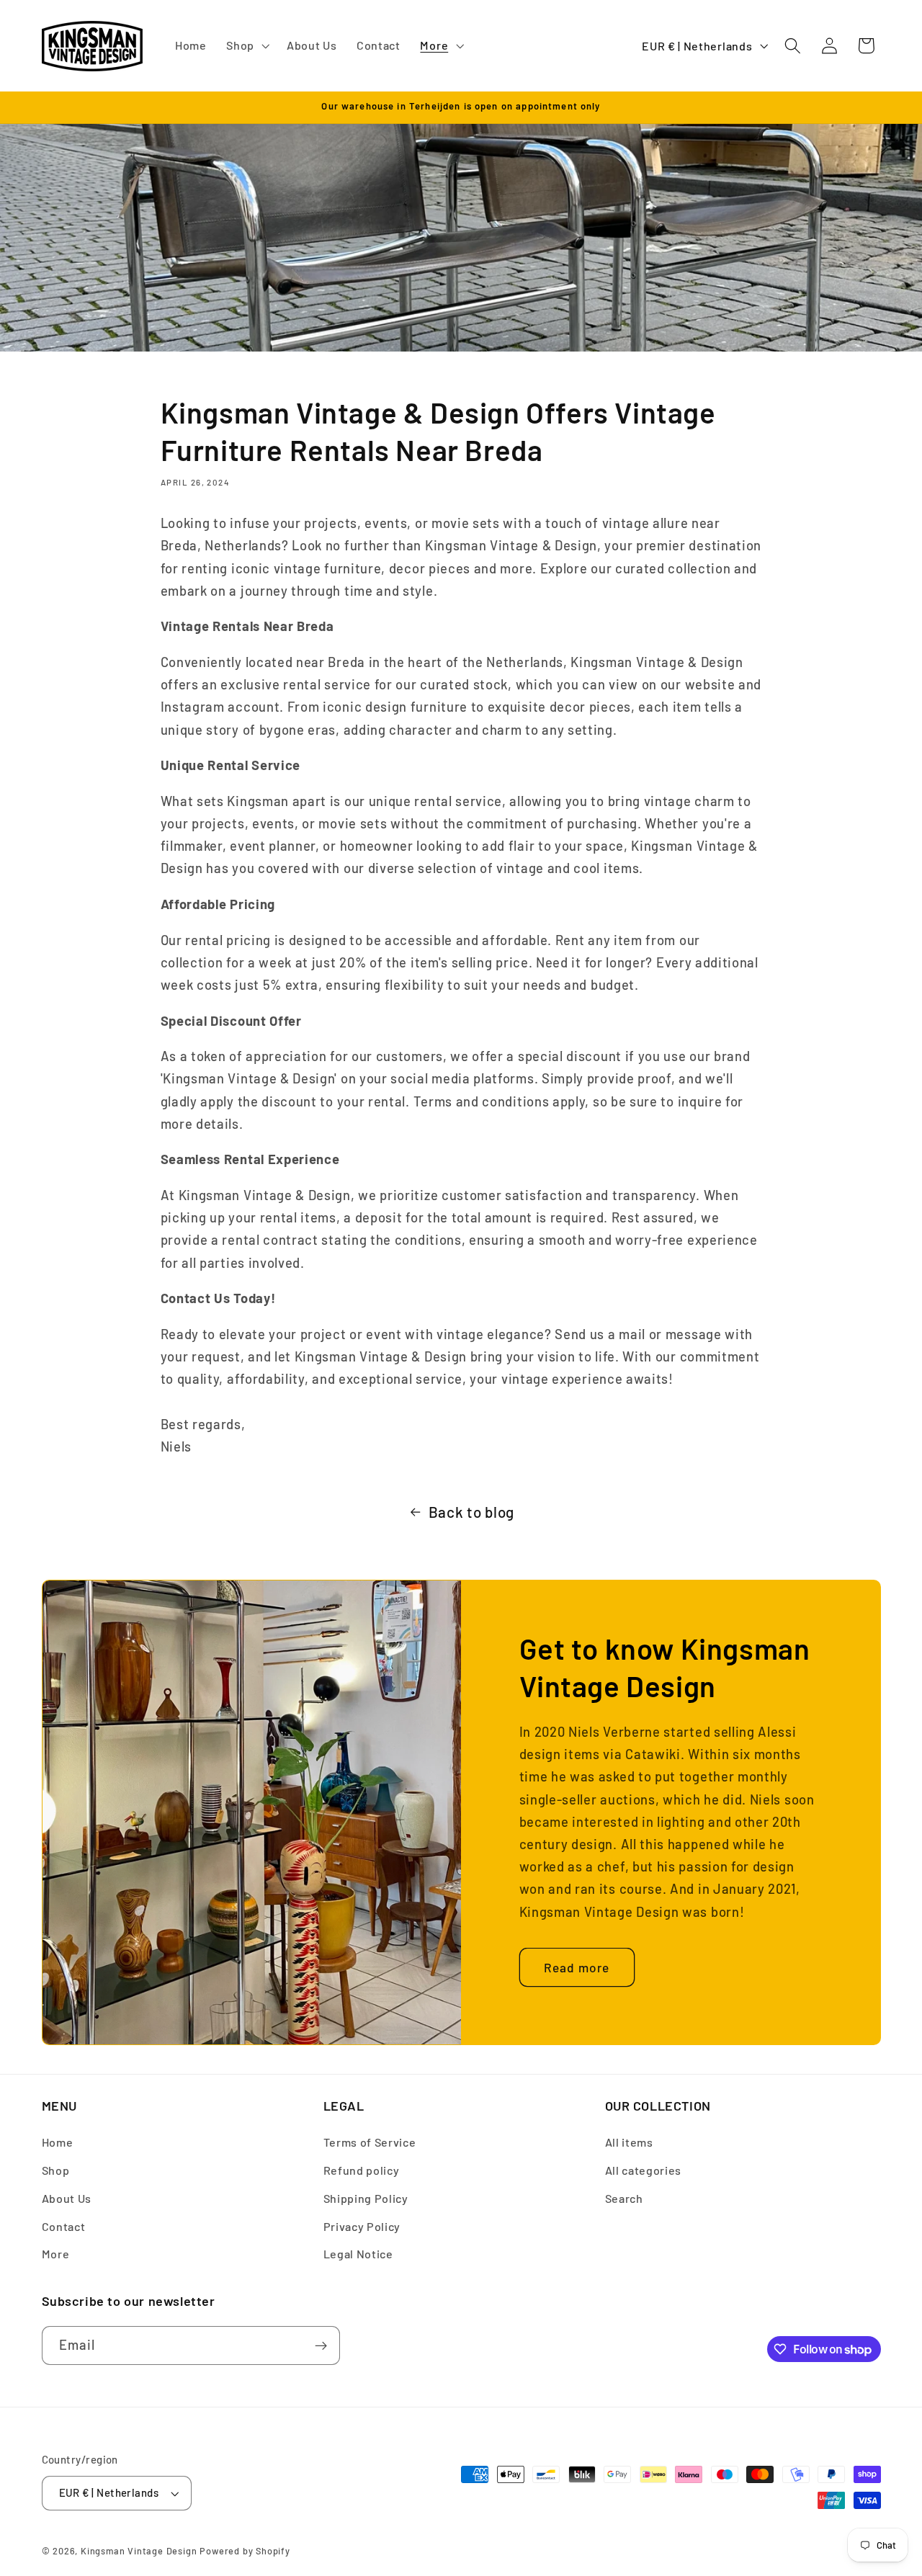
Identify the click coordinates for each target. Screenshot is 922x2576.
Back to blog (471, 1512)
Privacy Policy (362, 2226)
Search (624, 2198)
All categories (644, 2170)
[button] (246, 46)
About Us (67, 2198)
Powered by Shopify (245, 2551)
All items (629, 2143)
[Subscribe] (321, 2346)
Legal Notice (358, 2254)
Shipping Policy (366, 2198)
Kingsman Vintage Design (139, 2551)
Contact (64, 2226)
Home (58, 2143)
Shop (56, 2170)
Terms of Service (370, 2143)
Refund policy (362, 2170)
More (56, 2254)
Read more (577, 1967)
